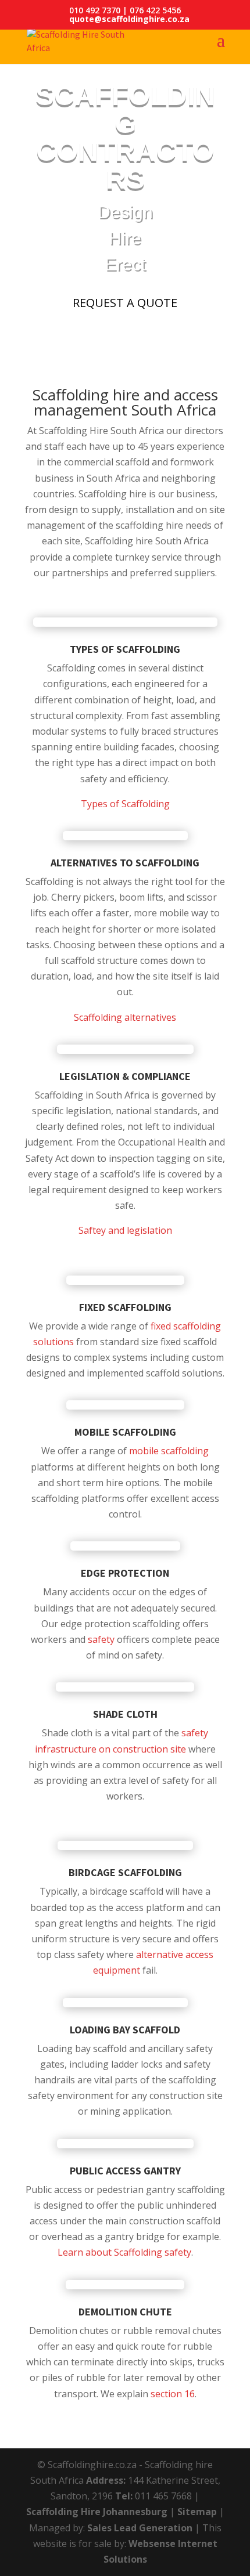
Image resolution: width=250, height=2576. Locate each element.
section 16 (173, 2394)
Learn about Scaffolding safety (124, 2252)
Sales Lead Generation (140, 2528)
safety (100, 1639)
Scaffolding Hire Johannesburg (97, 2512)
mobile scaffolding (169, 1451)
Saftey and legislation (125, 1230)
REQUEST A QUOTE (125, 303)
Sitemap (197, 2512)
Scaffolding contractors (125, 137)
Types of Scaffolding (125, 804)
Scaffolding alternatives (125, 1017)
